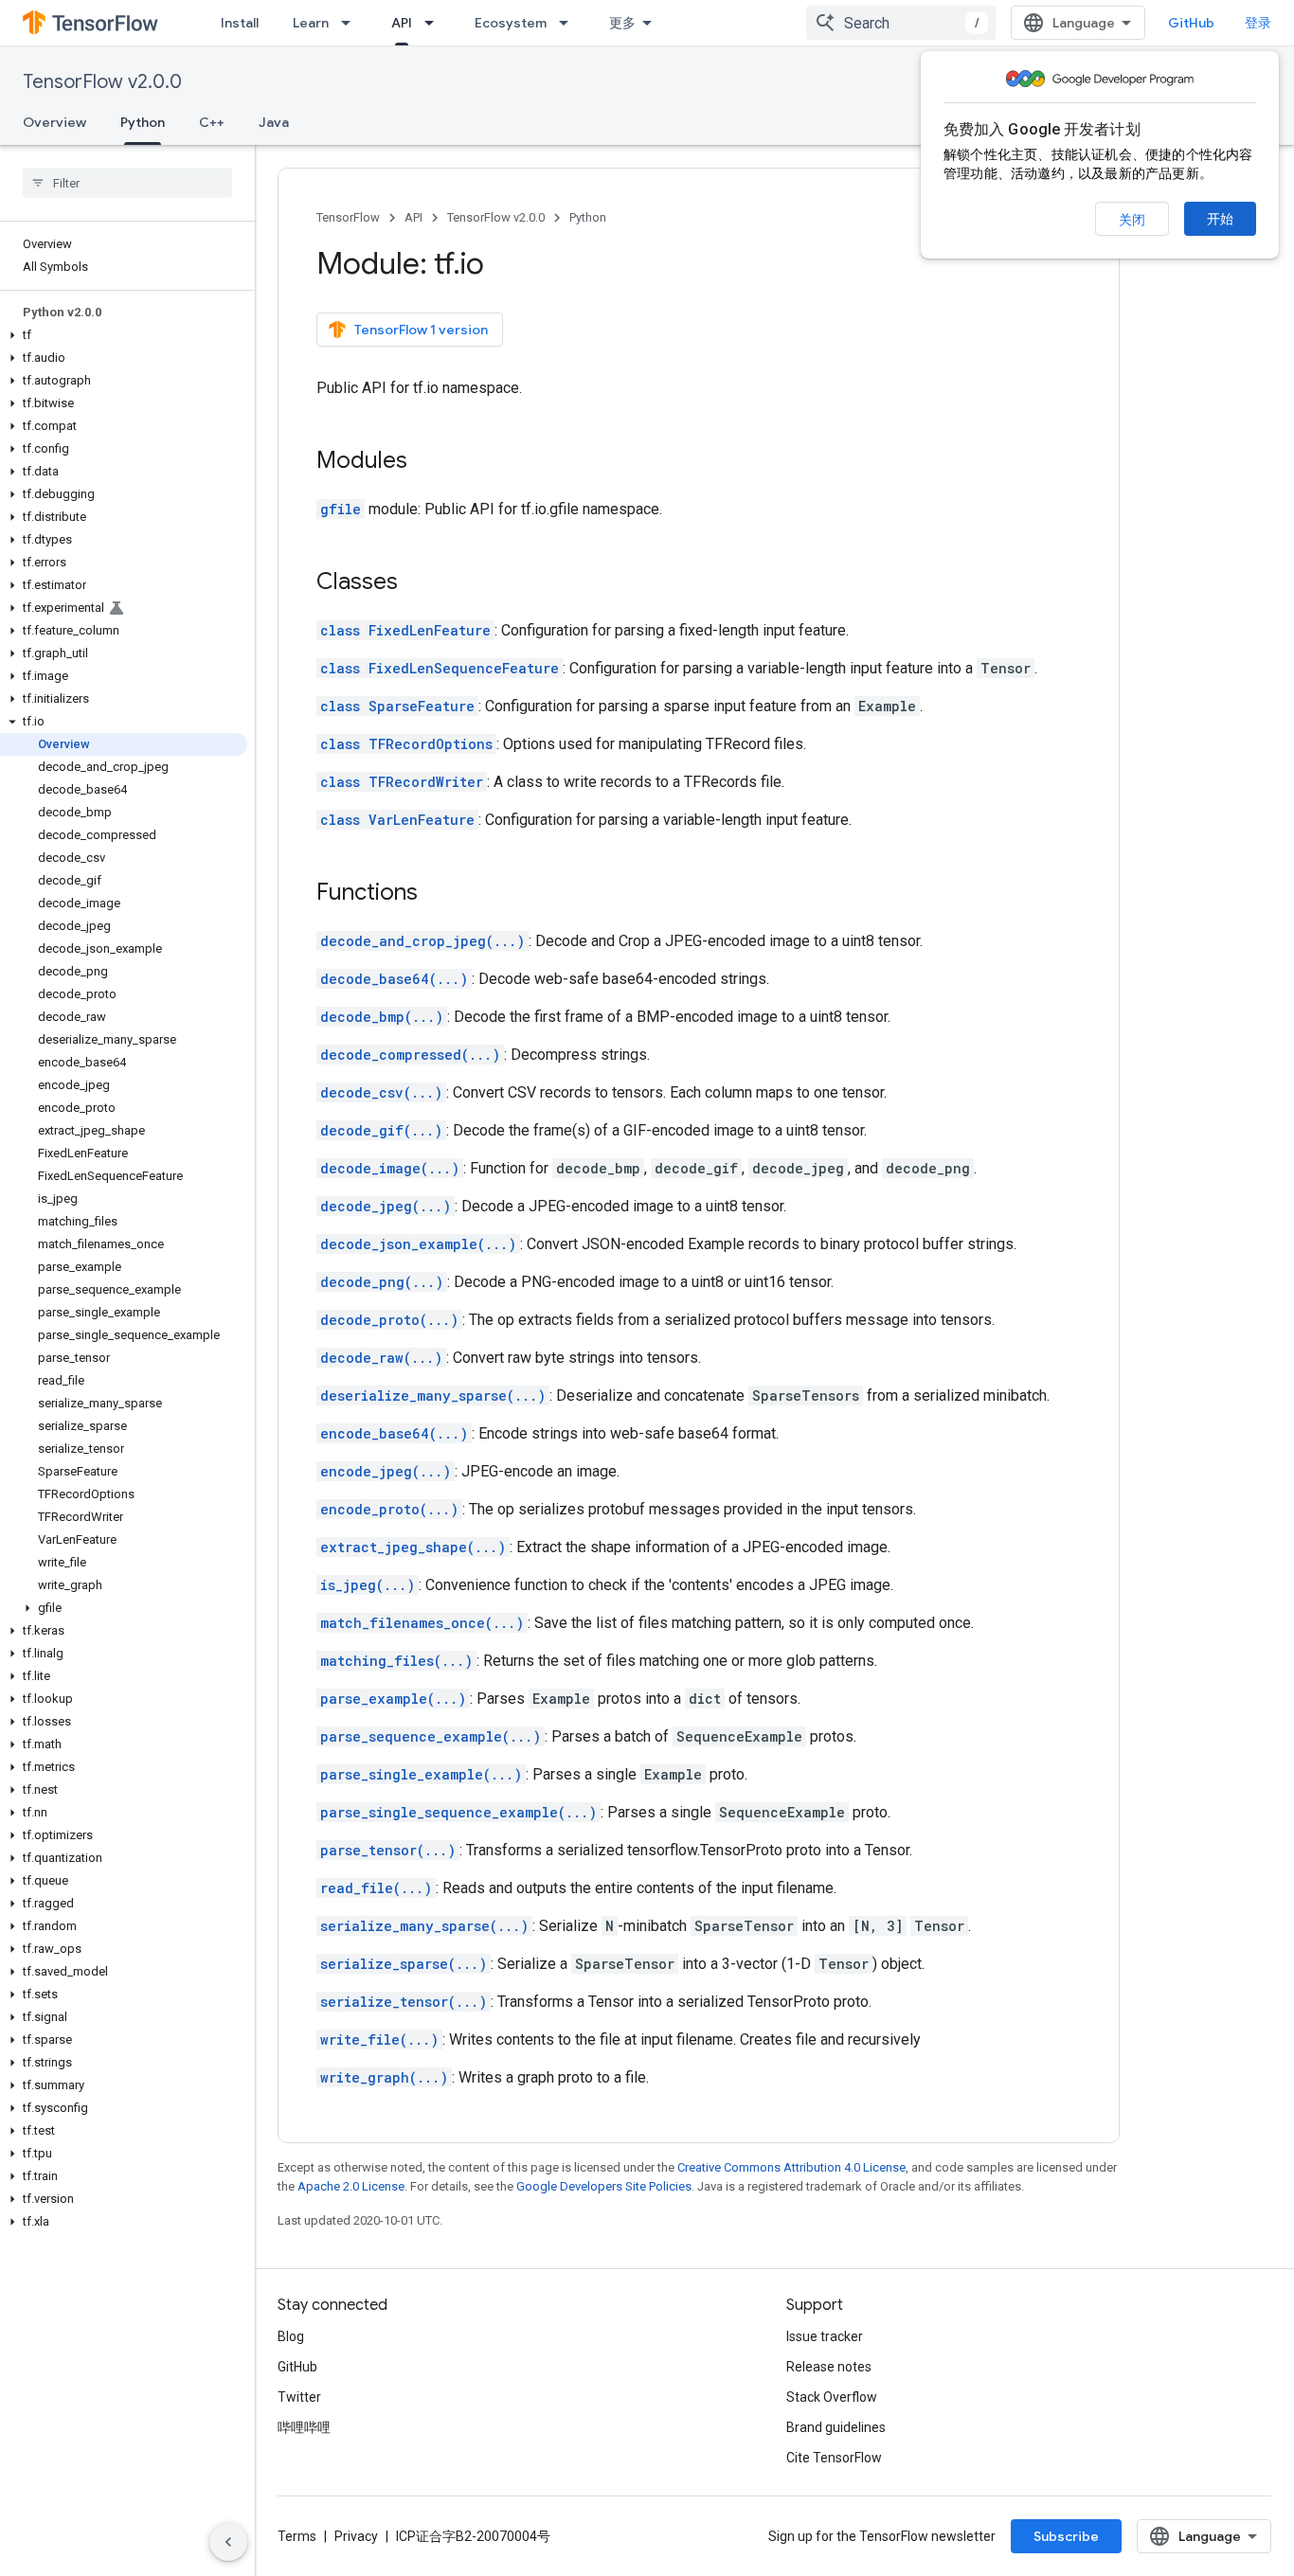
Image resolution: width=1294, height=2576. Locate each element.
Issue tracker (825, 2336)
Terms (297, 2536)
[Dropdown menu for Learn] (351, 23)
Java (274, 122)
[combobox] (901, 23)
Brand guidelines (836, 2427)
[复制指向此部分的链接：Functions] (437, 894)
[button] (124, 335)
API (402, 23)
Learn (311, 23)
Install (240, 23)
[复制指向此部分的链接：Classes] (417, 583)
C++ (212, 122)
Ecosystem (511, 23)
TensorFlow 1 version (421, 330)
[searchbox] (127, 183)
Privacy (356, 2536)
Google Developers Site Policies (604, 2186)
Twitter (299, 2397)
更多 (622, 23)
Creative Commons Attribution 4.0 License (791, 2167)
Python (143, 122)
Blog (291, 2336)
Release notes (829, 2367)
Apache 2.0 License (351, 2186)
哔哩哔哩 (304, 2427)
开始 (1220, 219)
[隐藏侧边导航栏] (228, 2542)
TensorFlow (348, 217)
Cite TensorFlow (834, 2458)
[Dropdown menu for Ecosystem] (569, 23)
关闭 (1132, 220)
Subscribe (1066, 2536)
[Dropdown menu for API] (435, 23)
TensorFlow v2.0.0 (102, 82)
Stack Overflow (832, 2397)
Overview (54, 122)
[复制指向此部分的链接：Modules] (426, 462)
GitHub (1191, 23)
